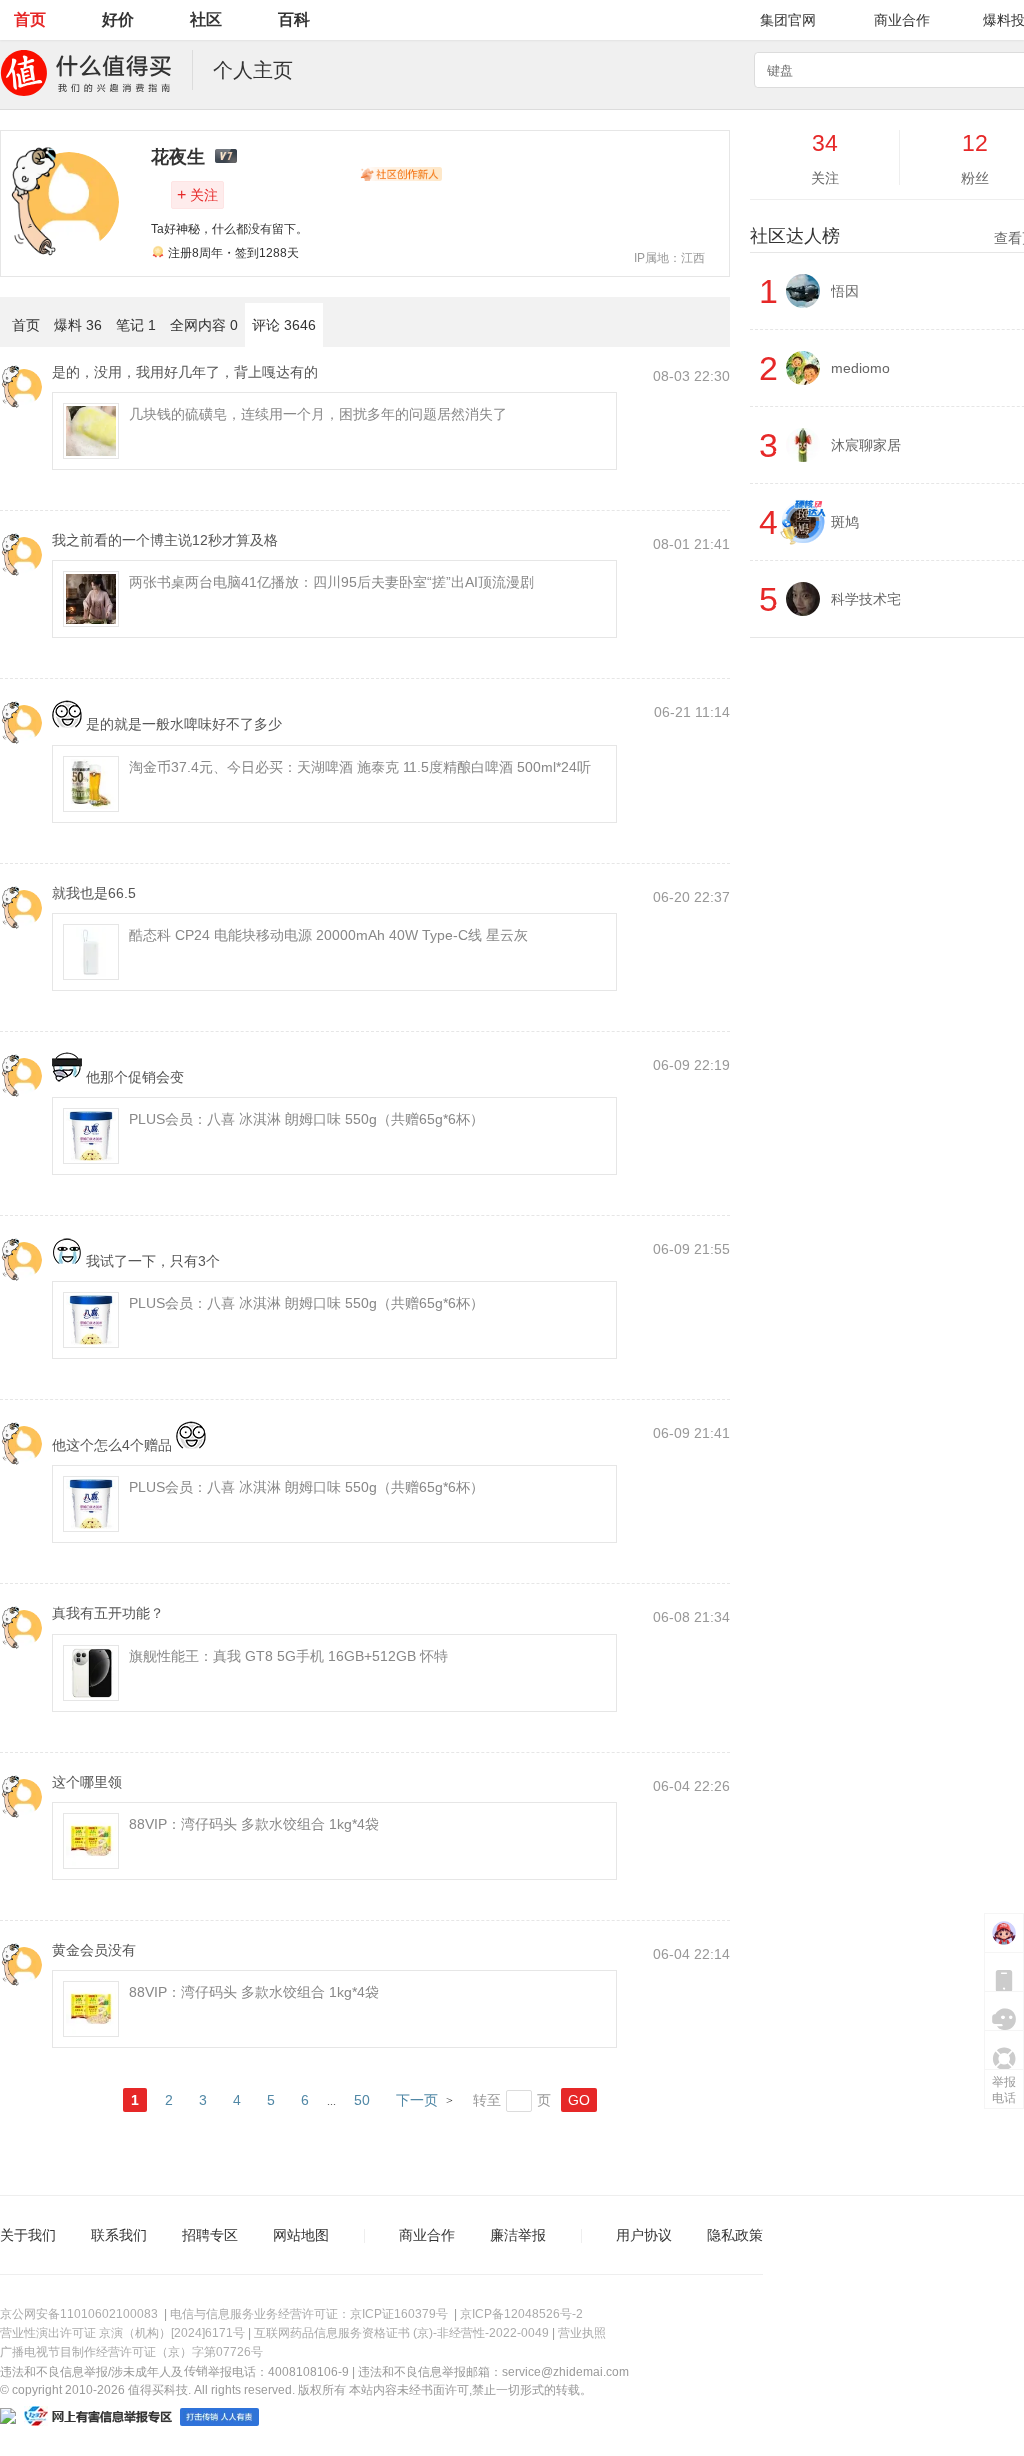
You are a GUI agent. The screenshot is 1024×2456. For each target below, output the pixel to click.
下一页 (417, 2100)
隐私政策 (735, 2235)
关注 (197, 194)
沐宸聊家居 (866, 445)
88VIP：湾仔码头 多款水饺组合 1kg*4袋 (254, 1824)
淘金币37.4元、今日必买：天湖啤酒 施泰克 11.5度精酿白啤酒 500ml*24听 (360, 767)
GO (579, 2100)
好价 (118, 19)
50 (362, 2100)
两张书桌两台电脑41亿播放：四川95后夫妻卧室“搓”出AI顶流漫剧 (331, 582)
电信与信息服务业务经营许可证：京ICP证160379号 (309, 2314)
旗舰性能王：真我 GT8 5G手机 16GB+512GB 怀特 (288, 1656)
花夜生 (178, 157)
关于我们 (28, 2235)
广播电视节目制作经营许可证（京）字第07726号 (131, 2352)
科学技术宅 (866, 599)
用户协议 (644, 2235)
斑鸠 (845, 522)
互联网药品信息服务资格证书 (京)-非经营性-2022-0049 (401, 2333)
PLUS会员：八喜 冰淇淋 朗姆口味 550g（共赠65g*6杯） (306, 1119)
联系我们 (119, 2235)
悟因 (845, 291)
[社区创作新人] (401, 174)
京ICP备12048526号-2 (521, 2314)
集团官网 (788, 20)
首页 (30, 19)
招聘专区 (210, 2235)
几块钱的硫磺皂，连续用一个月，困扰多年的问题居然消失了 (318, 414)
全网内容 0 (204, 325)
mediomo (860, 368)
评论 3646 (284, 325)
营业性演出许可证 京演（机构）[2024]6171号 (122, 2333)
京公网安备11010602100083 (79, 2314)
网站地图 (301, 2235)
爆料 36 (78, 325)
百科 (294, 19)
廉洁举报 (518, 2235)
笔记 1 (136, 325)
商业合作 (902, 20)
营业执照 (582, 2333)
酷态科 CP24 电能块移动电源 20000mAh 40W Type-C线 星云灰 (328, 935)
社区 (206, 19)
